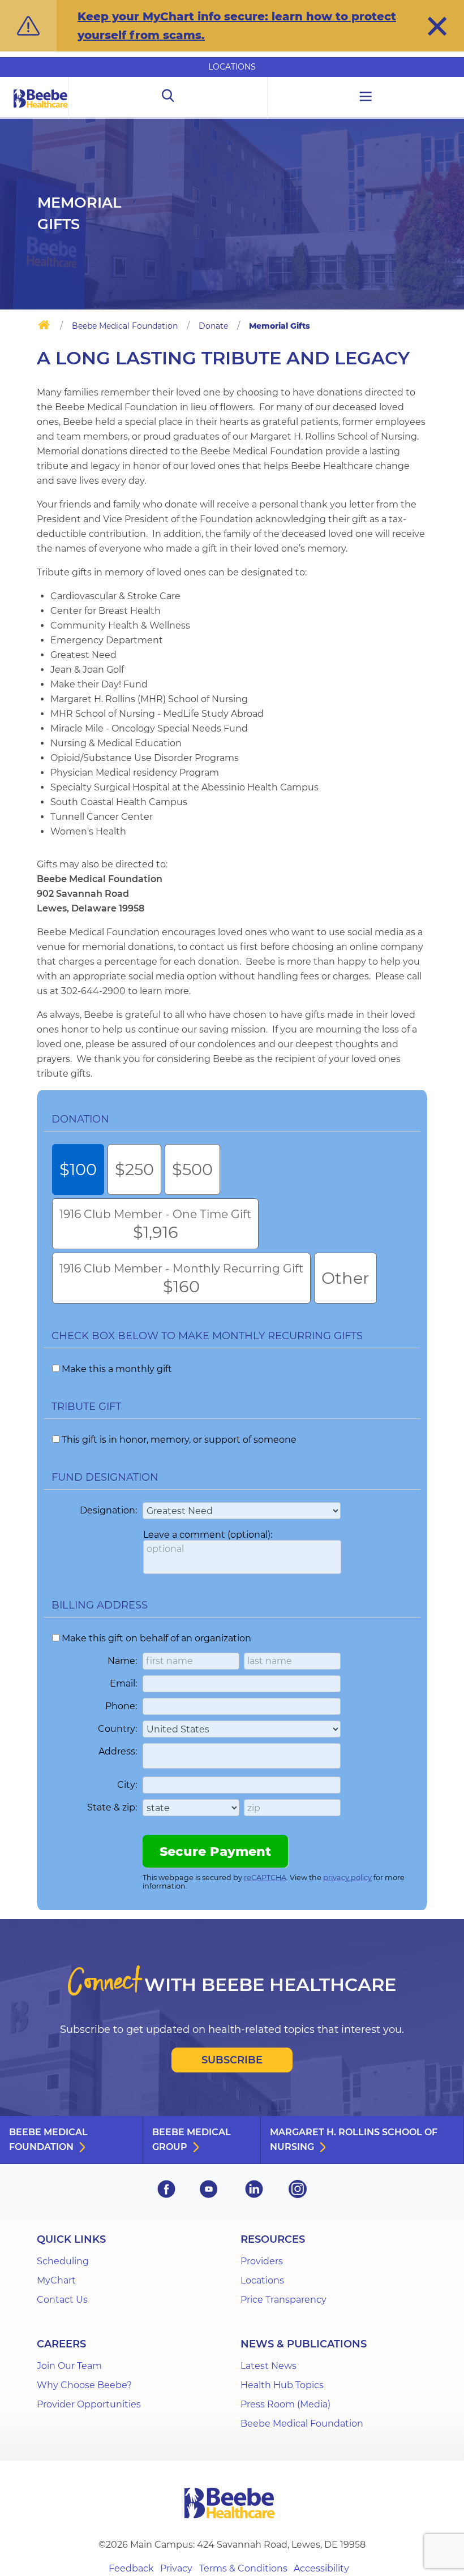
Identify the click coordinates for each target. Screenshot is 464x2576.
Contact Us (62, 2300)
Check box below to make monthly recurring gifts (207, 1336)
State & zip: (112, 1807)
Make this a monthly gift (117, 1369)
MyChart (56, 2280)
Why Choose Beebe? (84, 2385)
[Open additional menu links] (366, 98)
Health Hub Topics (282, 2385)
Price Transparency (283, 2300)
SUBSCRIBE (232, 2060)
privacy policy (347, 1878)
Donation (80, 1119)
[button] (437, 26)
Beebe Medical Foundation (125, 326)
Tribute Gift (86, 1407)
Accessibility (321, 2568)
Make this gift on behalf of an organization (156, 1638)
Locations (232, 67)
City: (127, 1785)
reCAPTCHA (265, 1878)
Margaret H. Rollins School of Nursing (354, 2140)
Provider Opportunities (89, 2404)
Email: (123, 1683)
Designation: (108, 1510)
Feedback (131, 2568)
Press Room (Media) (285, 2404)
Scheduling (63, 2261)
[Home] (44, 327)
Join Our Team (69, 2366)
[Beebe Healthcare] (41, 111)
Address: (118, 1751)
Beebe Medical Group (192, 2140)
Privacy (176, 2568)
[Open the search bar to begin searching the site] (168, 98)
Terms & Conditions (243, 2568)
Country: (117, 1729)
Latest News (268, 2366)
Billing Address (100, 1605)
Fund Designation (105, 1477)
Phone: (121, 1706)
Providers (262, 2261)
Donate (213, 326)
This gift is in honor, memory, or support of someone (179, 1440)
